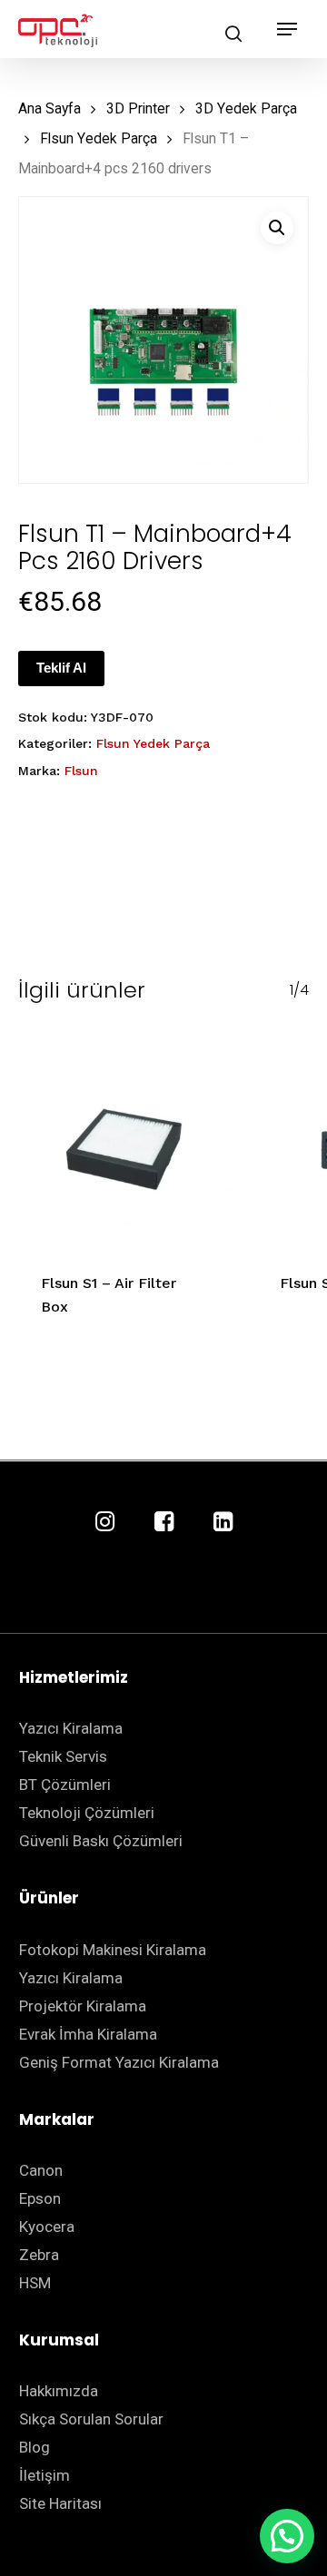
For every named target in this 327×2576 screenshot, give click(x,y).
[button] (277, 228)
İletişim (45, 2475)
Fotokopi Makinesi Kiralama (113, 1950)
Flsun (81, 771)
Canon (41, 2170)
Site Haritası (60, 2503)
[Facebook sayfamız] (164, 1523)
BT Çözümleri (65, 1785)
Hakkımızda (59, 2391)
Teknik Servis (63, 1756)
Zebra (39, 2255)
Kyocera (47, 2227)
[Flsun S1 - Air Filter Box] (124, 1143)
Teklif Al (61, 668)
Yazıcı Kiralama (71, 1728)
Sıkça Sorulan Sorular (91, 2419)
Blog (35, 2447)
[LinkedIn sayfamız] (223, 1523)
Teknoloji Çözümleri (87, 1813)
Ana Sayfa (50, 108)
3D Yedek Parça (246, 108)
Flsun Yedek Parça (99, 138)
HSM (35, 2283)
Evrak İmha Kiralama (88, 2034)
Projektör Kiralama (83, 2006)
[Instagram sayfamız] (105, 1523)
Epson (40, 2198)
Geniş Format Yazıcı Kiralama (119, 2062)
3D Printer (138, 108)
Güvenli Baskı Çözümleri (101, 1841)
